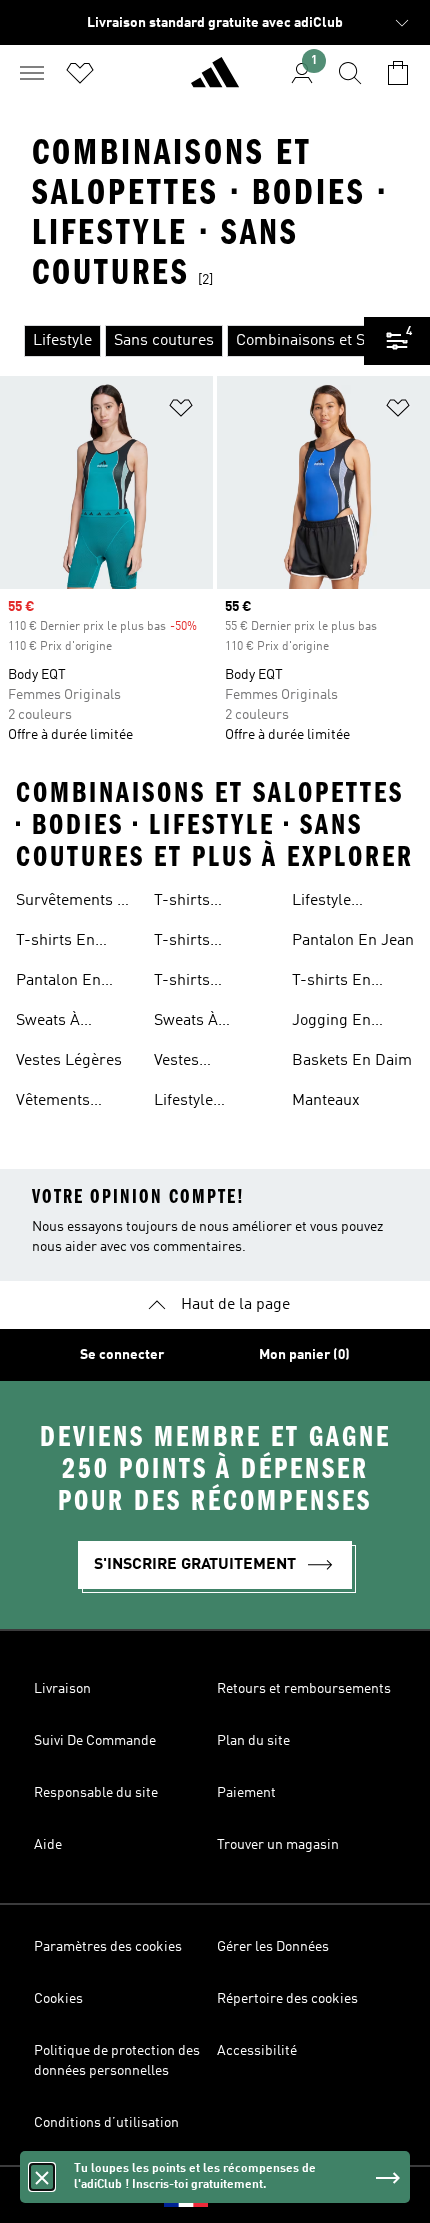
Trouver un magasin (278, 1845)
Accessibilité (257, 2051)
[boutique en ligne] (215, 81)
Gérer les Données (273, 1947)
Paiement (246, 1793)
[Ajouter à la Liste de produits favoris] (181, 411)
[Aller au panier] (398, 73)
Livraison (62, 1689)
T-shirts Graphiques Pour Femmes (213, 943)
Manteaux (326, 1101)
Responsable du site (96, 1793)
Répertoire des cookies (287, 1999)
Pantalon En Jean (353, 941)
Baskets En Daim (352, 1061)
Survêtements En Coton (76, 903)
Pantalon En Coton (58, 983)
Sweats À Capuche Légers (211, 1023)
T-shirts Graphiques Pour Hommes (213, 903)
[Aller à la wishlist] (80, 73)
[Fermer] (42, 2177)
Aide (48, 1845)
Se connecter (122, 1355)
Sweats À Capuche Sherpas (48, 1023)
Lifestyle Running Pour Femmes (341, 903)
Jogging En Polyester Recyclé (331, 1023)
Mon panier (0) (304, 1355)
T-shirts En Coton (55, 943)
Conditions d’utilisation (106, 2123)
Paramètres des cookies (108, 1947)
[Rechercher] (350, 73)
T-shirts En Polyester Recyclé (331, 983)
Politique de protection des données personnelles (117, 2061)
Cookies (58, 1999)
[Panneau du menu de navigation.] (32, 73)
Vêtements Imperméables (67, 1103)
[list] (182, 341)
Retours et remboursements (304, 1689)
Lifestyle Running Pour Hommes (203, 1103)
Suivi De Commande (95, 1741)
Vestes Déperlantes (197, 1063)
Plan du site (253, 1741)
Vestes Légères (69, 1061)
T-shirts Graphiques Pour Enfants (213, 983)
